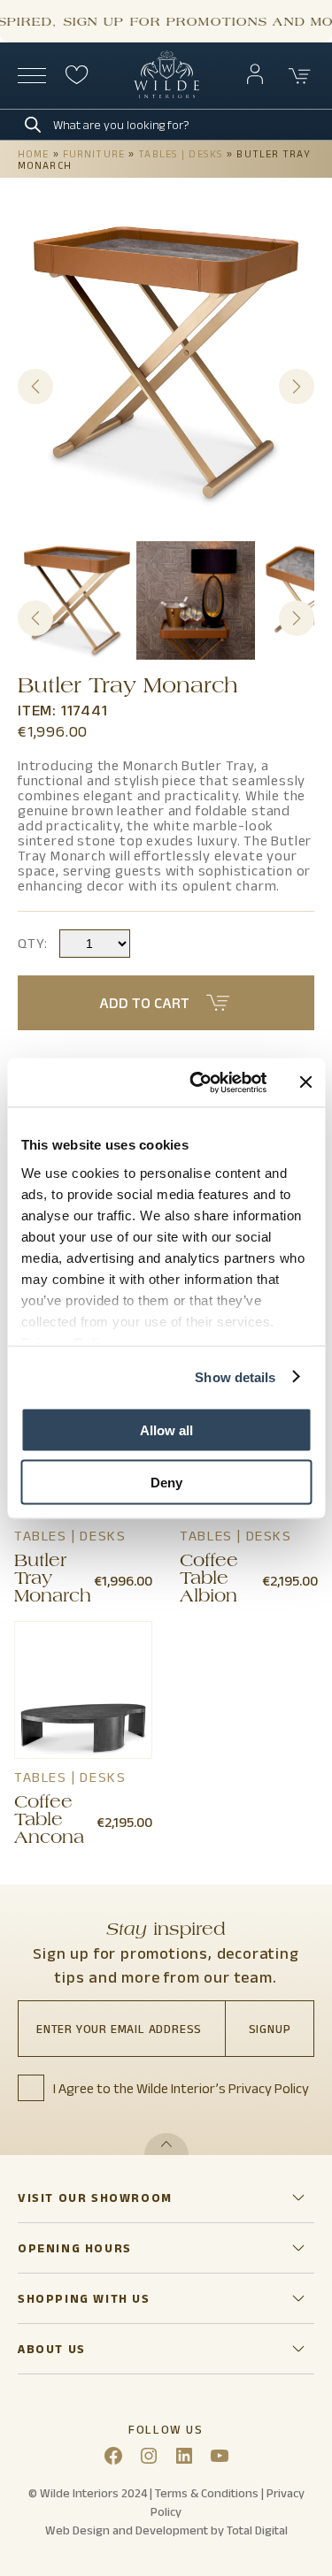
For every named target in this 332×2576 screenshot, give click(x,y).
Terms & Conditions (207, 2493)
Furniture (94, 153)
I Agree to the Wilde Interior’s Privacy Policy (181, 2088)
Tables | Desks (181, 153)
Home (33, 153)
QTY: (33, 943)
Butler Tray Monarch (53, 1580)
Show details (235, 1376)
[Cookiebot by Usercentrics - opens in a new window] (198, 1082)
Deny (166, 1482)
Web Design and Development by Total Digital (166, 2530)
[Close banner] (305, 1082)
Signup (270, 2029)
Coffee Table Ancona (49, 1822)
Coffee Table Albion (209, 1580)
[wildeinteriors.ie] (166, 94)
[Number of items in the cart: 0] (300, 76)
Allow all (166, 1430)
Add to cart (144, 1003)
